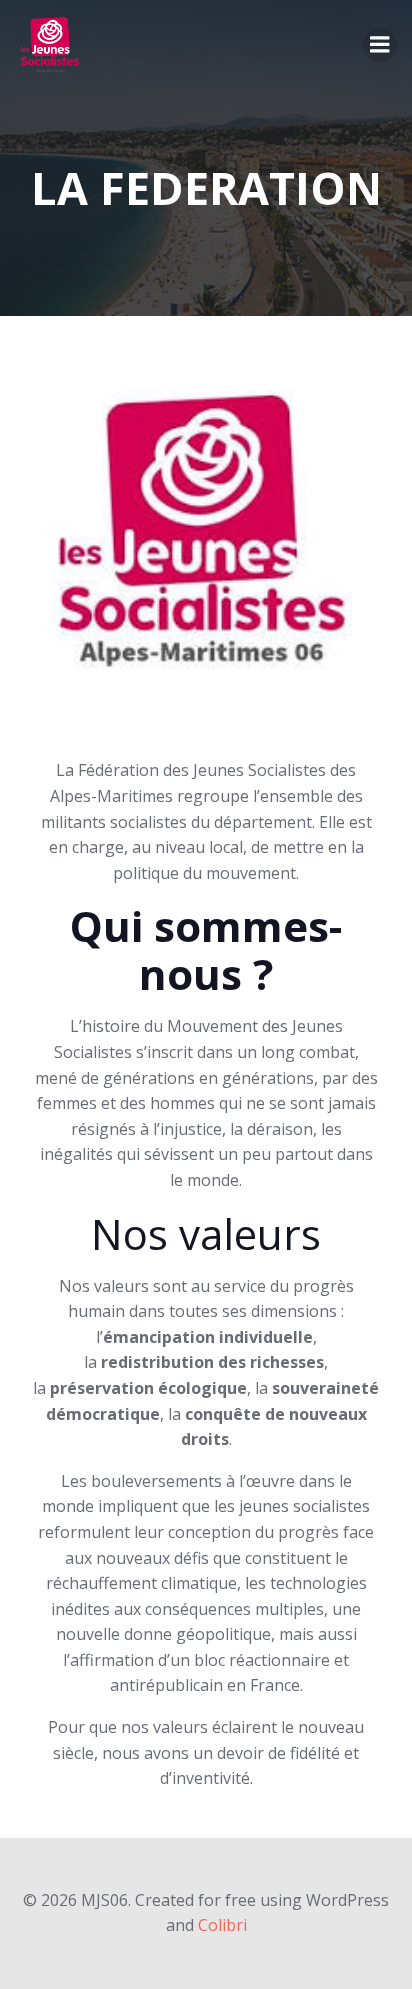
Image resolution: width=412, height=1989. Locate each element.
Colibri (222, 1925)
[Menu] (380, 45)
